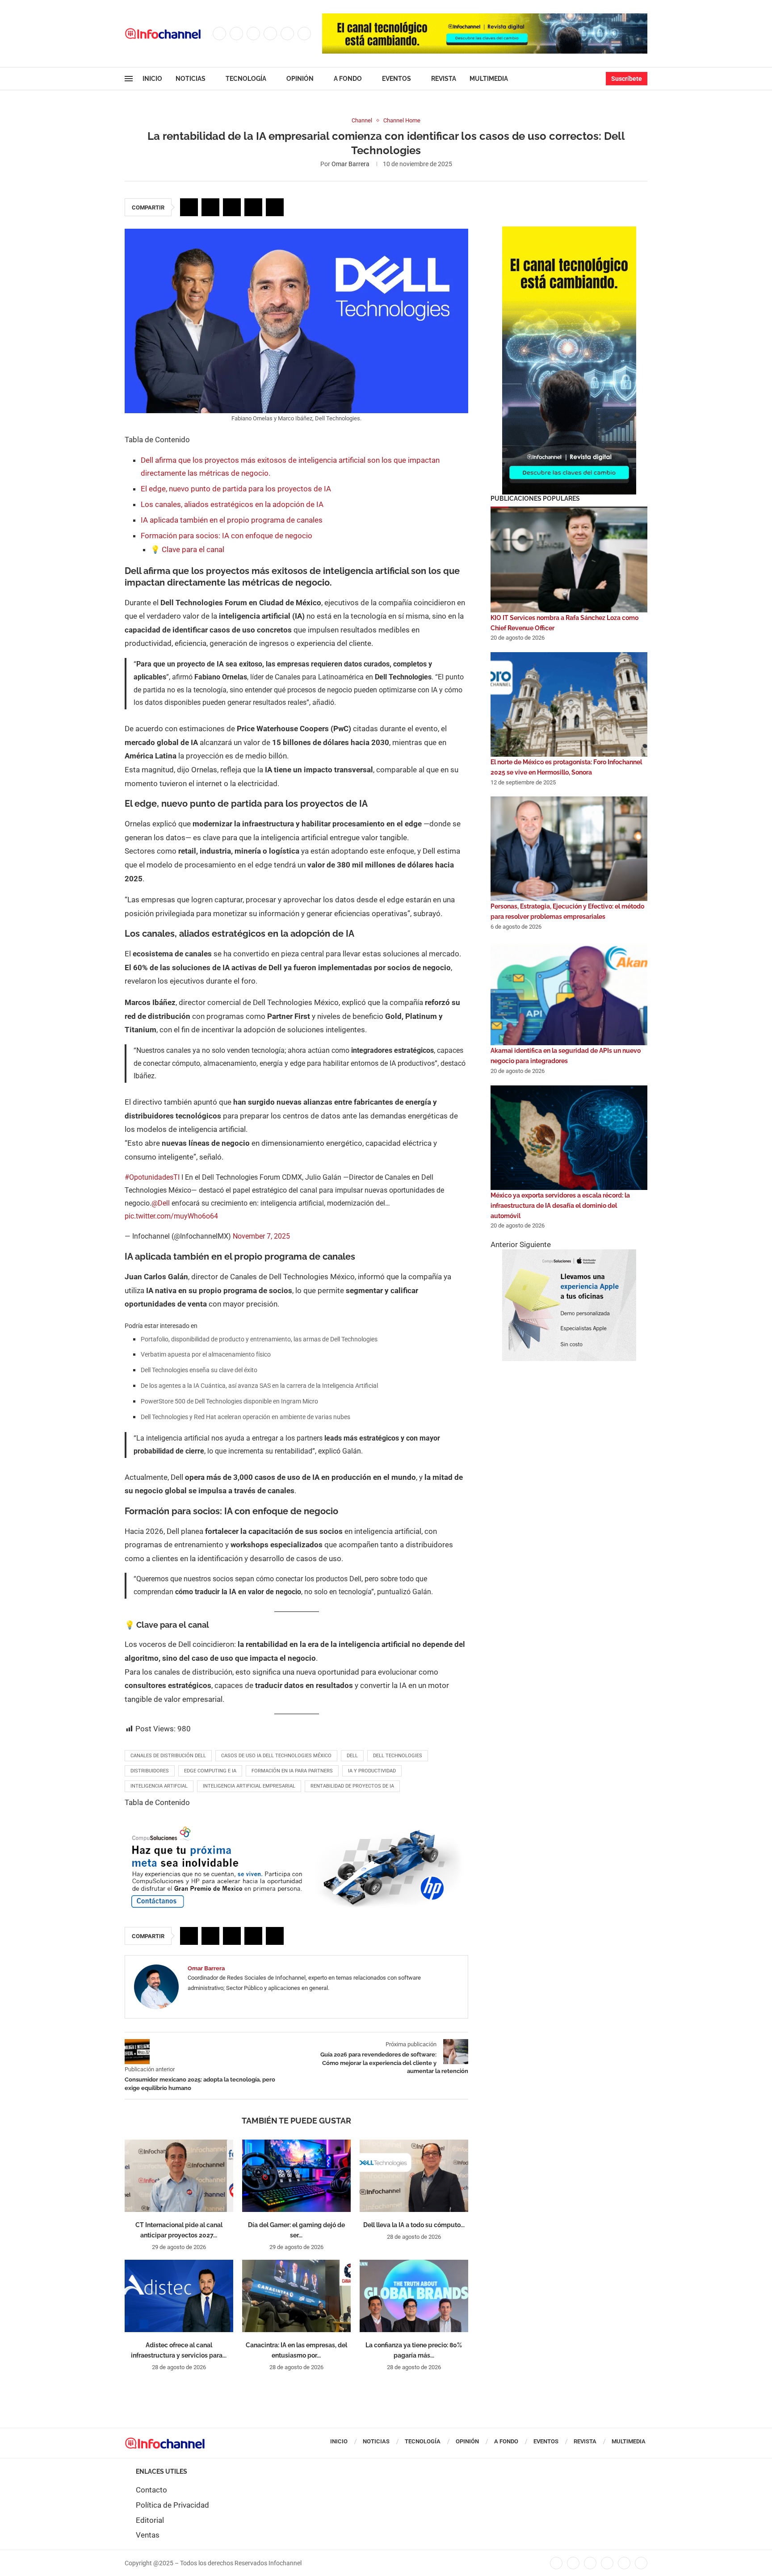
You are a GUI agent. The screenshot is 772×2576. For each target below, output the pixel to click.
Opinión (300, 79)
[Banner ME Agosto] (296, 1828)
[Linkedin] (270, 34)
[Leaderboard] (485, 18)
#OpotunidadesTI (152, 1177)
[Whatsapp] (304, 34)
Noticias (191, 79)
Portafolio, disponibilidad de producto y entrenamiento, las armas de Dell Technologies (259, 1339)
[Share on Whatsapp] (253, 207)
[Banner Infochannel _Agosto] (569, 1254)
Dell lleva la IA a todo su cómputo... (414, 2225)
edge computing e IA (210, 1771)
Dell (352, 1756)
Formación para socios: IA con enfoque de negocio (227, 536)
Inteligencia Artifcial (159, 1786)
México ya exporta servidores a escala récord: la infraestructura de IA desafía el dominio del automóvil (560, 1206)
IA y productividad (372, 1771)
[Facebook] (219, 34)
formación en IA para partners (292, 1771)
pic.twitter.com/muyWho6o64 (171, 1216)
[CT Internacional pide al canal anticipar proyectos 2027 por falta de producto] (179, 2176)
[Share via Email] (275, 207)
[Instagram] (253, 34)
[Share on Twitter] (210, 207)
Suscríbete (627, 79)
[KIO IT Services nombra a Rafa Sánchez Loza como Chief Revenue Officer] (569, 560)
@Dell (161, 1203)
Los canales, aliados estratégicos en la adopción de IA (232, 504)
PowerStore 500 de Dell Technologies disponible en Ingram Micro (229, 1401)
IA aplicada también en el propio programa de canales (232, 520)
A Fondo (348, 79)
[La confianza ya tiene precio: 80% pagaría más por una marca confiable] (414, 2296)
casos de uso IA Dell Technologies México (276, 1756)
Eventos (396, 79)
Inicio (152, 79)
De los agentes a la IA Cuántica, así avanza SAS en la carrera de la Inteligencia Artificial (259, 1386)
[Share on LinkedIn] (232, 207)
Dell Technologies (398, 1756)
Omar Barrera (350, 164)
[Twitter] (236, 34)
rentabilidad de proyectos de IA (352, 1786)
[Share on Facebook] (189, 207)
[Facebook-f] (556, 2563)
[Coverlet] (569, 231)
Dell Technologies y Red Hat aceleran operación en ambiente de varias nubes (245, 1417)
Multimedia (489, 79)
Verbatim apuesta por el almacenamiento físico (206, 1354)
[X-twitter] (573, 2563)
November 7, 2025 (261, 1236)
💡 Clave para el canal (187, 549)
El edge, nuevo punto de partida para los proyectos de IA (236, 489)
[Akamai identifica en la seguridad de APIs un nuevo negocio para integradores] (569, 993)
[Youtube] (287, 34)
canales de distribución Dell (168, 1756)
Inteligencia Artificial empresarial (249, 1786)
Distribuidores (150, 1771)
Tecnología (246, 79)
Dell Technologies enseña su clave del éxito (199, 1370)
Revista (444, 79)
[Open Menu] (129, 79)
